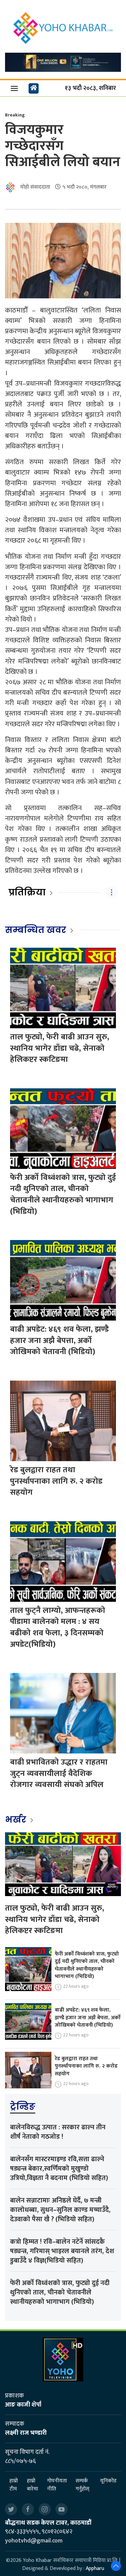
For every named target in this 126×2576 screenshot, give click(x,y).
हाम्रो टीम (14, 2485)
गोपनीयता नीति (57, 2485)
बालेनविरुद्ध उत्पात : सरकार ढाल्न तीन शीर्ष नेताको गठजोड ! (58, 2132)
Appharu (95, 2568)
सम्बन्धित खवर (36, 930)
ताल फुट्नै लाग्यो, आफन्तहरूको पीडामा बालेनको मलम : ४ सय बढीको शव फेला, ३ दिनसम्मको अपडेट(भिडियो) (58, 1627)
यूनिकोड (108, 2481)
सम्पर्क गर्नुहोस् (82, 2485)
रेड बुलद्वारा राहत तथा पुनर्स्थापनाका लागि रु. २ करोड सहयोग (56, 1481)
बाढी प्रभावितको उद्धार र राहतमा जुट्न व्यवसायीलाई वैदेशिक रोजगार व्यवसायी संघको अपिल (59, 1773)
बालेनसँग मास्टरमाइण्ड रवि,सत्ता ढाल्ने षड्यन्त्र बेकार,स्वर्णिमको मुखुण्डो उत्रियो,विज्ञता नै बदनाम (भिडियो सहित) (59, 2169)
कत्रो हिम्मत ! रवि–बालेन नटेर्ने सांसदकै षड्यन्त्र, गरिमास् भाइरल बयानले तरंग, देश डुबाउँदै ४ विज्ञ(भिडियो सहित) (62, 2251)
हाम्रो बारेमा (32, 2485)
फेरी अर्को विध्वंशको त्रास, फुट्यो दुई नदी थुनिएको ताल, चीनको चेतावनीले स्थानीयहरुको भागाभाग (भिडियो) (63, 1195)
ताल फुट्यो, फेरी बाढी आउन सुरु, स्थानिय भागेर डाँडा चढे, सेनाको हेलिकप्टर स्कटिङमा (60, 1048)
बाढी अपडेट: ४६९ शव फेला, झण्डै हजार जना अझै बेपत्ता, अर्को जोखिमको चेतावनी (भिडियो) (59, 1341)
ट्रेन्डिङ (23, 2107)
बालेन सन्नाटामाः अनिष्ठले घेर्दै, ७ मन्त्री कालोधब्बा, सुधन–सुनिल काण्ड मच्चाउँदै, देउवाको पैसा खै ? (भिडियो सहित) (60, 2210)
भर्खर (17, 1820)
